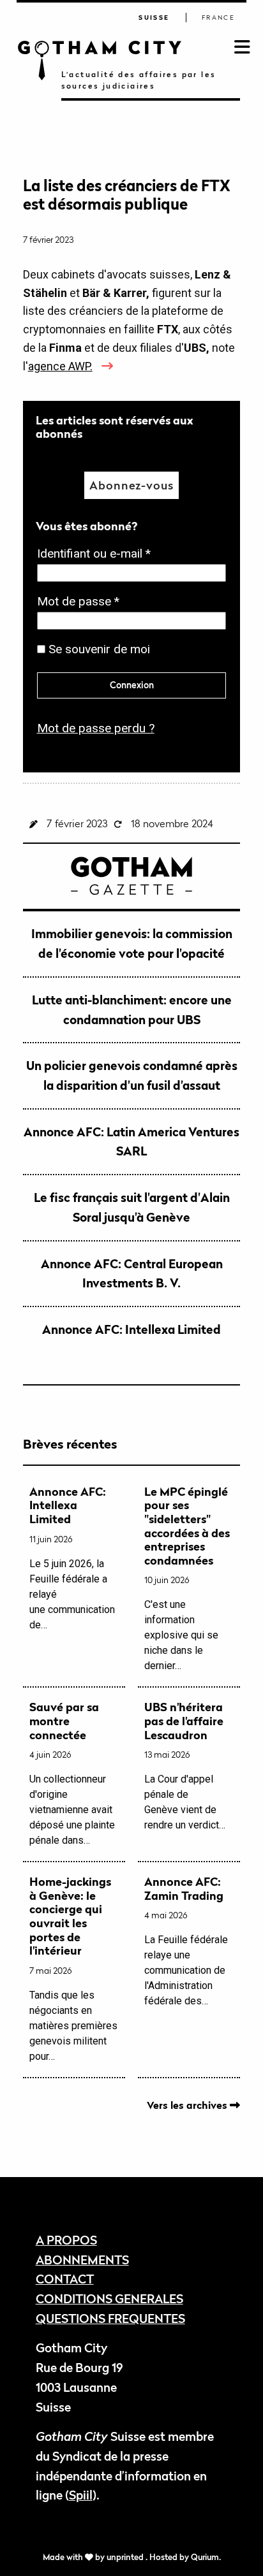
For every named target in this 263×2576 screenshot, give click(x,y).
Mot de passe (82, 603)
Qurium (205, 2557)
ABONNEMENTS (82, 2260)
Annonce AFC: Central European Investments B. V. (132, 1273)
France (218, 18)
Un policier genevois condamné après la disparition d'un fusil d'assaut (132, 1075)
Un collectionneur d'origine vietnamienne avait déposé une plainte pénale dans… (72, 1773)
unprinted (126, 2557)
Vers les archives (188, 2105)
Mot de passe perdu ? (96, 728)
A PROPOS (66, 2240)
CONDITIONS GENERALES (109, 2298)
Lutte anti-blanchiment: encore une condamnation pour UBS (132, 1009)
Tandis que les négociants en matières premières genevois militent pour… (73, 1969)
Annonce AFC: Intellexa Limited (131, 1329)
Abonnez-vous (131, 485)
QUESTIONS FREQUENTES (110, 2318)
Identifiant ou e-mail (98, 555)
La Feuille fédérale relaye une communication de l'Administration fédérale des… (186, 1941)
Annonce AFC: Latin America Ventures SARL (131, 1141)
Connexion (132, 685)
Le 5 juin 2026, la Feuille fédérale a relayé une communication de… (72, 1558)
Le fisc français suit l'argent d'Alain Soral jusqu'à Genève (132, 1207)
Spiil (81, 2495)
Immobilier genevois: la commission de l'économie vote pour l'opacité (132, 943)
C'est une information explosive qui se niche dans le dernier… (187, 1579)
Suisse (154, 18)
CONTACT (65, 2279)
